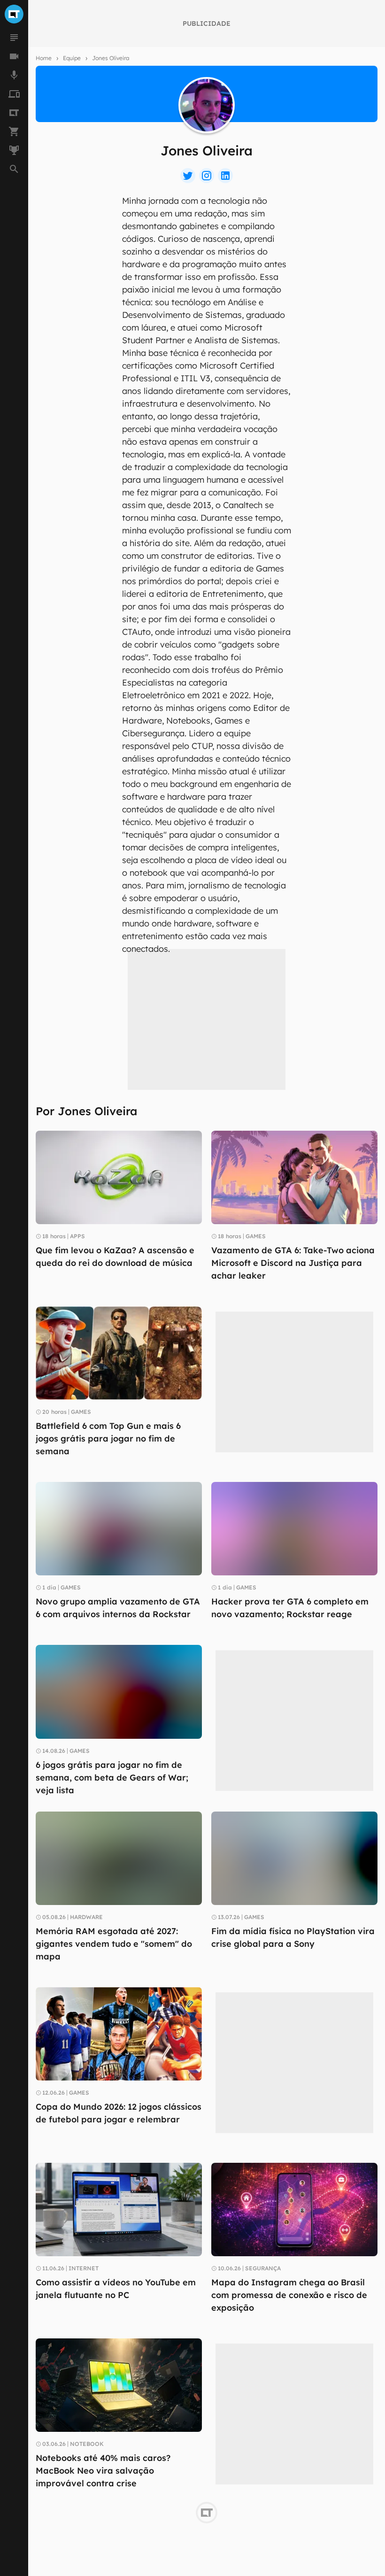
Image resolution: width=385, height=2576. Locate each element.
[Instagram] (207, 176)
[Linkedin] (225, 176)
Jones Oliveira (111, 58)
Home (44, 58)
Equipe (72, 58)
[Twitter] (188, 176)
